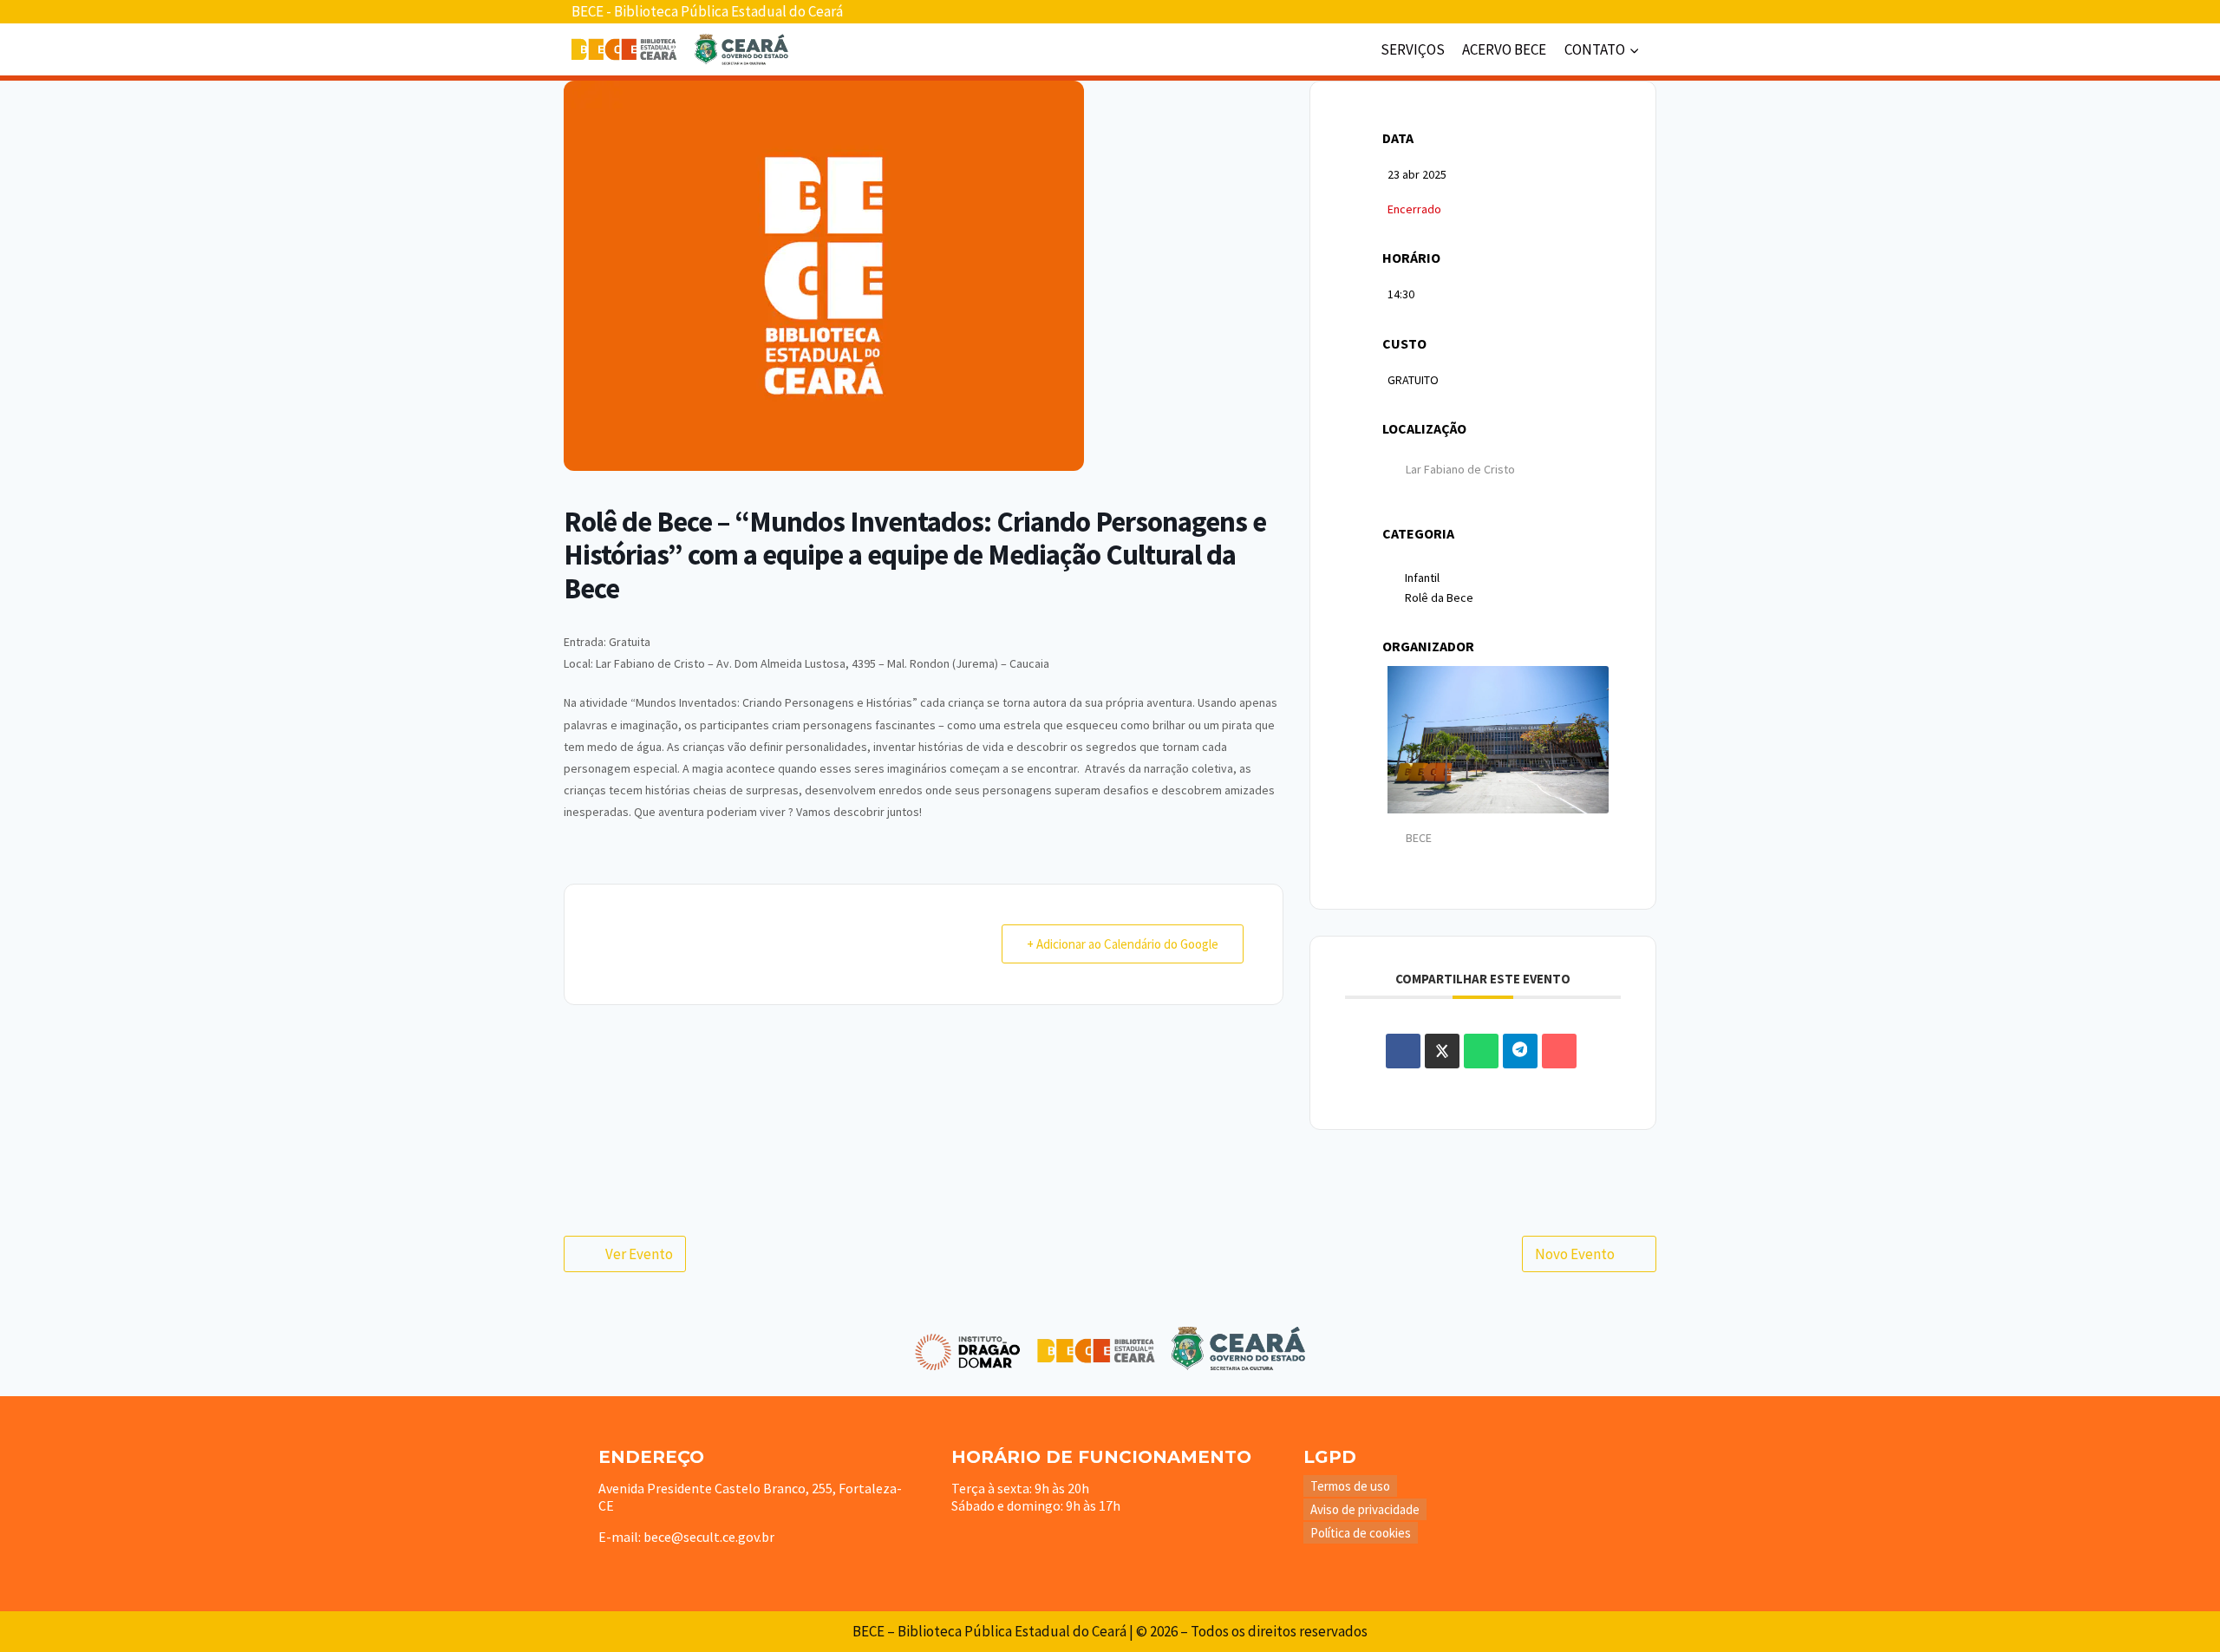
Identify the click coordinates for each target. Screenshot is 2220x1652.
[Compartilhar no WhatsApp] (1481, 1051)
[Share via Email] (1559, 1051)
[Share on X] (1442, 1051)
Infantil (1422, 578)
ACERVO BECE (1504, 49)
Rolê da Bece (1439, 597)
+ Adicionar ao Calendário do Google (1123, 944)
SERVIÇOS (1413, 49)
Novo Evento (1575, 1254)
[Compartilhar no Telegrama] (1520, 1051)
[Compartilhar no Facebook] (1403, 1051)
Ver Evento (639, 1254)
